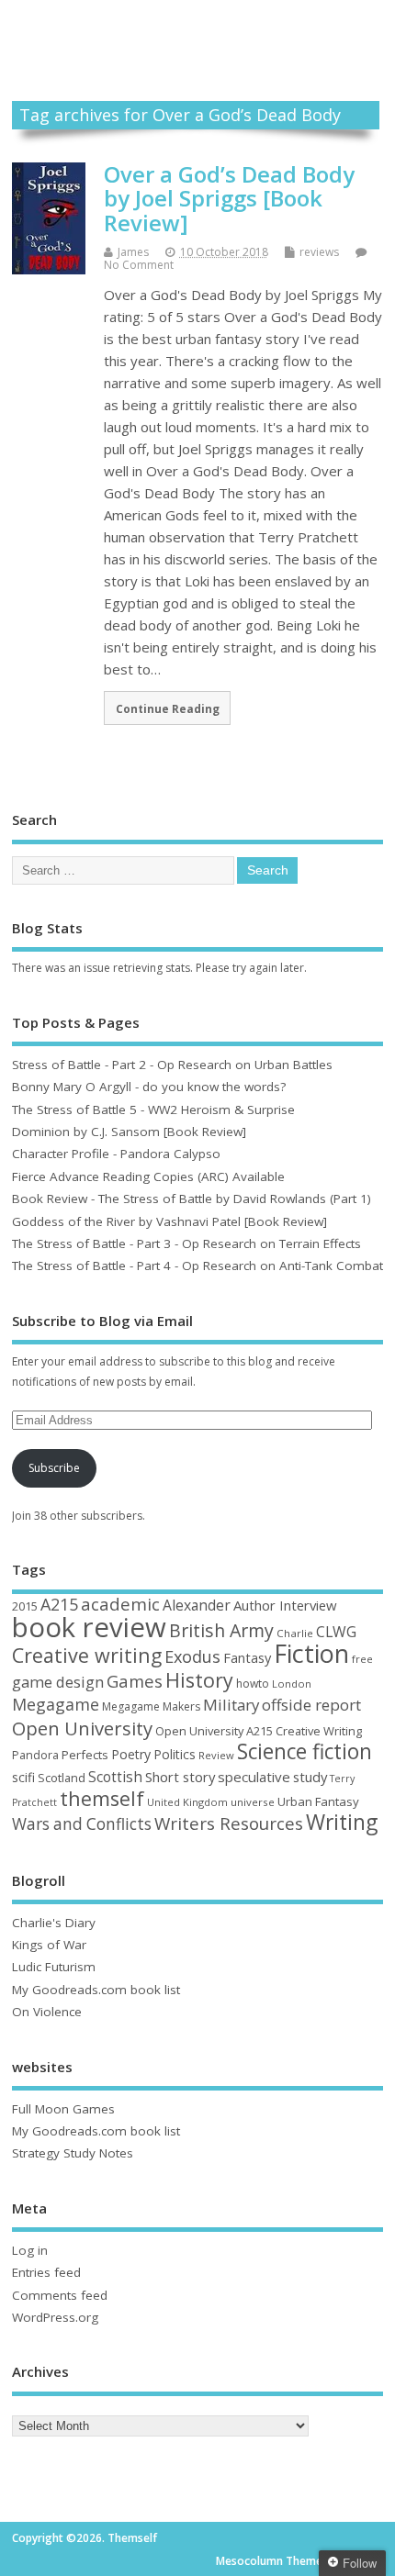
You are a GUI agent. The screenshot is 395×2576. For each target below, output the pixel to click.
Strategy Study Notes (73, 2153)
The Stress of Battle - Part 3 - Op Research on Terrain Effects (186, 1243)
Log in (30, 2250)
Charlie (295, 1633)
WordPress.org (55, 2317)
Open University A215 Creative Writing (259, 1731)
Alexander (197, 1605)
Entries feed (46, 2272)
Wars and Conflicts (82, 1824)
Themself (197, 31)
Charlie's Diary (54, 1923)
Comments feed (60, 2295)
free (362, 1659)
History (199, 1680)
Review (216, 1755)
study (310, 1777)
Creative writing (87, 1655)
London (292, 1684)
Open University (82, 1728)
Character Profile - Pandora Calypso (116, 1154)
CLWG (336, 1632)
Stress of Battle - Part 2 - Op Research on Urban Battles (172, 1065)
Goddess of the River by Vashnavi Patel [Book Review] (169, 1221)
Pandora (35, 1755)
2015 (25, 1606)
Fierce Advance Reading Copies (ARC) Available (148, 1176)
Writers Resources (229, 1823)
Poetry (131, 1754)
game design (58, 1682)
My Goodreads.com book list (96, 1990)
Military (231, 1705)
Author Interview (285, 1605)
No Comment (139, 265)
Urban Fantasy (318, 1801)
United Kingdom (187, 1802)
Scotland (62, 1778)
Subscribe (54, 1468)
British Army (221, 1630)
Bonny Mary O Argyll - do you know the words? (149, 1087)
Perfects (85, 1755)
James (133, 252)
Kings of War (49, 1945)
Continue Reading (168, 708)
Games (135, 1681)
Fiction (311, 1653)
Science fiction (305, 1751)
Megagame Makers (151, 1706)
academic (120, 1604)
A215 (59, 1604)
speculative (254, 1777)
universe (253, 1802)
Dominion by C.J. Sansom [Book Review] (129, 1132)
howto (253, 1684)
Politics (175, 1754)
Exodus (192, 1656)
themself (102, 1798)
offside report (311, 1705)
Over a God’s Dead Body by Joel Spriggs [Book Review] (229, 198)
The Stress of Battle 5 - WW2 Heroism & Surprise (153, 1110)
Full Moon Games (63, 2109)
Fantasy (247, 1657)
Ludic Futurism (54, 1967)
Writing (342, 1822)
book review (89, 1627)
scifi (23, 1777)
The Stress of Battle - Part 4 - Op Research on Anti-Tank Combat (197, 1266)
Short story (180, 1777)
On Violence (47, 2012)
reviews (319, 252)
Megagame (56, 1704)
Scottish (115, 1777)
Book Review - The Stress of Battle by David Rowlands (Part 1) (192, 1199)
